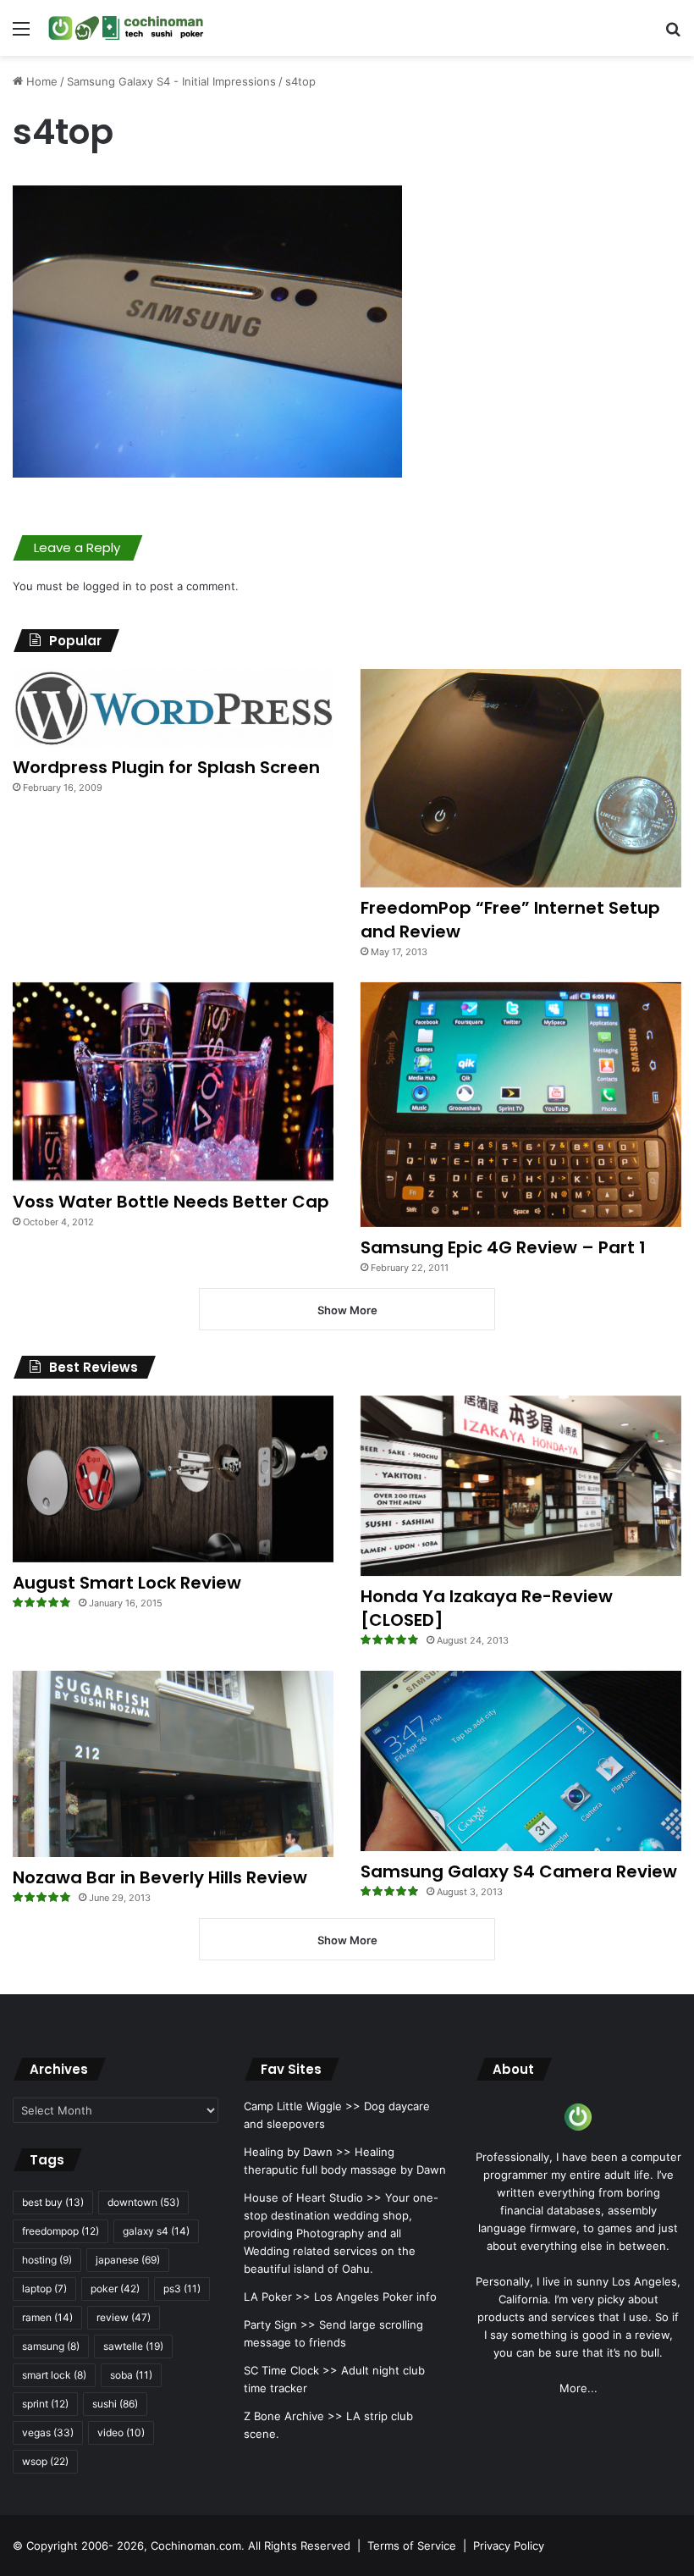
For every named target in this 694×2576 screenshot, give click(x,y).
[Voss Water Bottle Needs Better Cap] (173, 1082)
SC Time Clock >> (291, 2370)
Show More (347, 1310)
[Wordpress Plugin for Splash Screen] (173, 708)
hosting (47, 2260)
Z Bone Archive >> (293, 2416)
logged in (107, 586)
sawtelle (133, 2346)
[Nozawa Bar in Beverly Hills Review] (173, 1764)
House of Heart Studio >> (313, 2197)
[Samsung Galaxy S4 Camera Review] (521, 1761)
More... (578, 2388)
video (121, 2432)
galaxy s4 (156, 2231)
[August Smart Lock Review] (173, 1479)
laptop (44, 2289)
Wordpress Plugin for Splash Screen (166, 767)
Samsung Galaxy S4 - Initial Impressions (171, 81)
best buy (53, 2202)
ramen (47, 2317)
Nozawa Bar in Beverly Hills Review (160, 1877)
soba (131, 2375)
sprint (45, 2404)
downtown (143, 2202)
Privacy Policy (509, 2546)
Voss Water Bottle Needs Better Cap (171, 1202)
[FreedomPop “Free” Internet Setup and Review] (521, 778)
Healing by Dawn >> (297, 2152)
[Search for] (673, 34)
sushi (115, 2404)
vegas (48, 2432)
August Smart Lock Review (127, 1583)
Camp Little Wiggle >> (302, 2106)
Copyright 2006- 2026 (85, 2546)
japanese (128, 2260)
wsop (45, 2461)
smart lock (54, 2375)
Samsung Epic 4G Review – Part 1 (503, 1247)
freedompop (61, 2231)
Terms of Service (412, 2546)
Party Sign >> (280, 2324)
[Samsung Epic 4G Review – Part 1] (521, 1105)
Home (40, 81)
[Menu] (21, 34)
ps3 (182, 2289)
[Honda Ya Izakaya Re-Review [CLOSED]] (521, 1486)
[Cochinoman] (126, 28)
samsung (51, 2346)
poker (115, 2289)
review (124, 2317)
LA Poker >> (277, 2297)
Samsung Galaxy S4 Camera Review (519, 1871)
